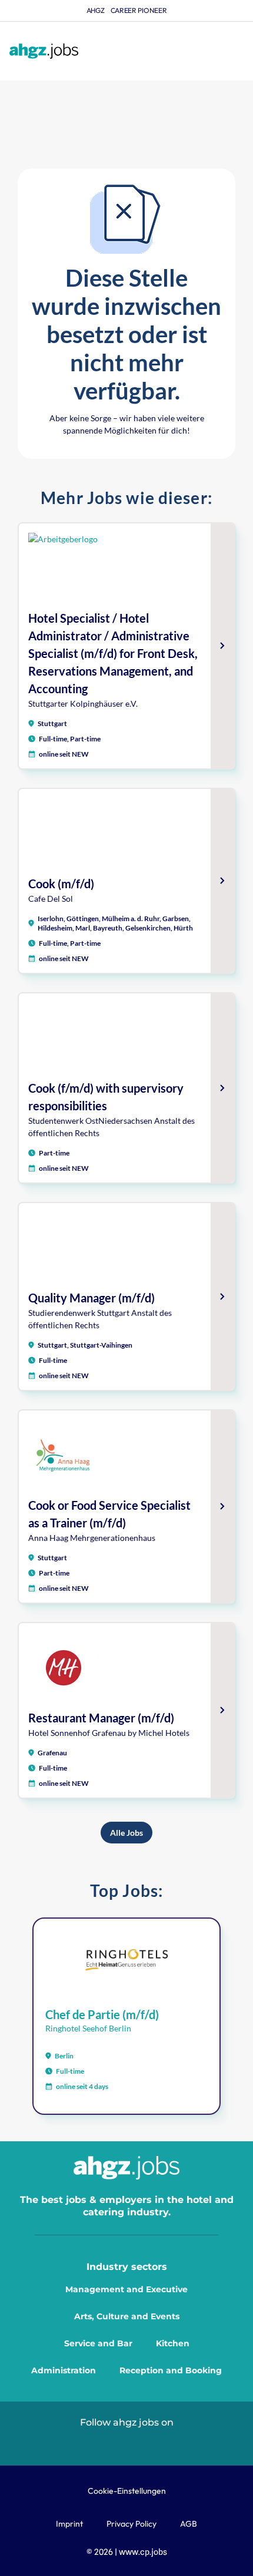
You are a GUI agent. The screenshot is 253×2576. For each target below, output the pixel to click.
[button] (234, 51)
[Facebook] (153, 2442)
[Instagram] (126, 2442)
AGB (189, 2524)
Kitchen (173, 2343)
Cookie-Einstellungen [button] (127, 2491)
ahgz (96, 10)
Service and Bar (98, 2343)
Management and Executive (126, 2289)
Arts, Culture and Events (127, 2316)
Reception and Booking (171, 2370)
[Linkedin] (100, 2442)
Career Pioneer (139, 10)
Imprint (69, 2524)
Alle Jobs (126, 1833)
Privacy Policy (132, 2524)
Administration (64, 2370)
